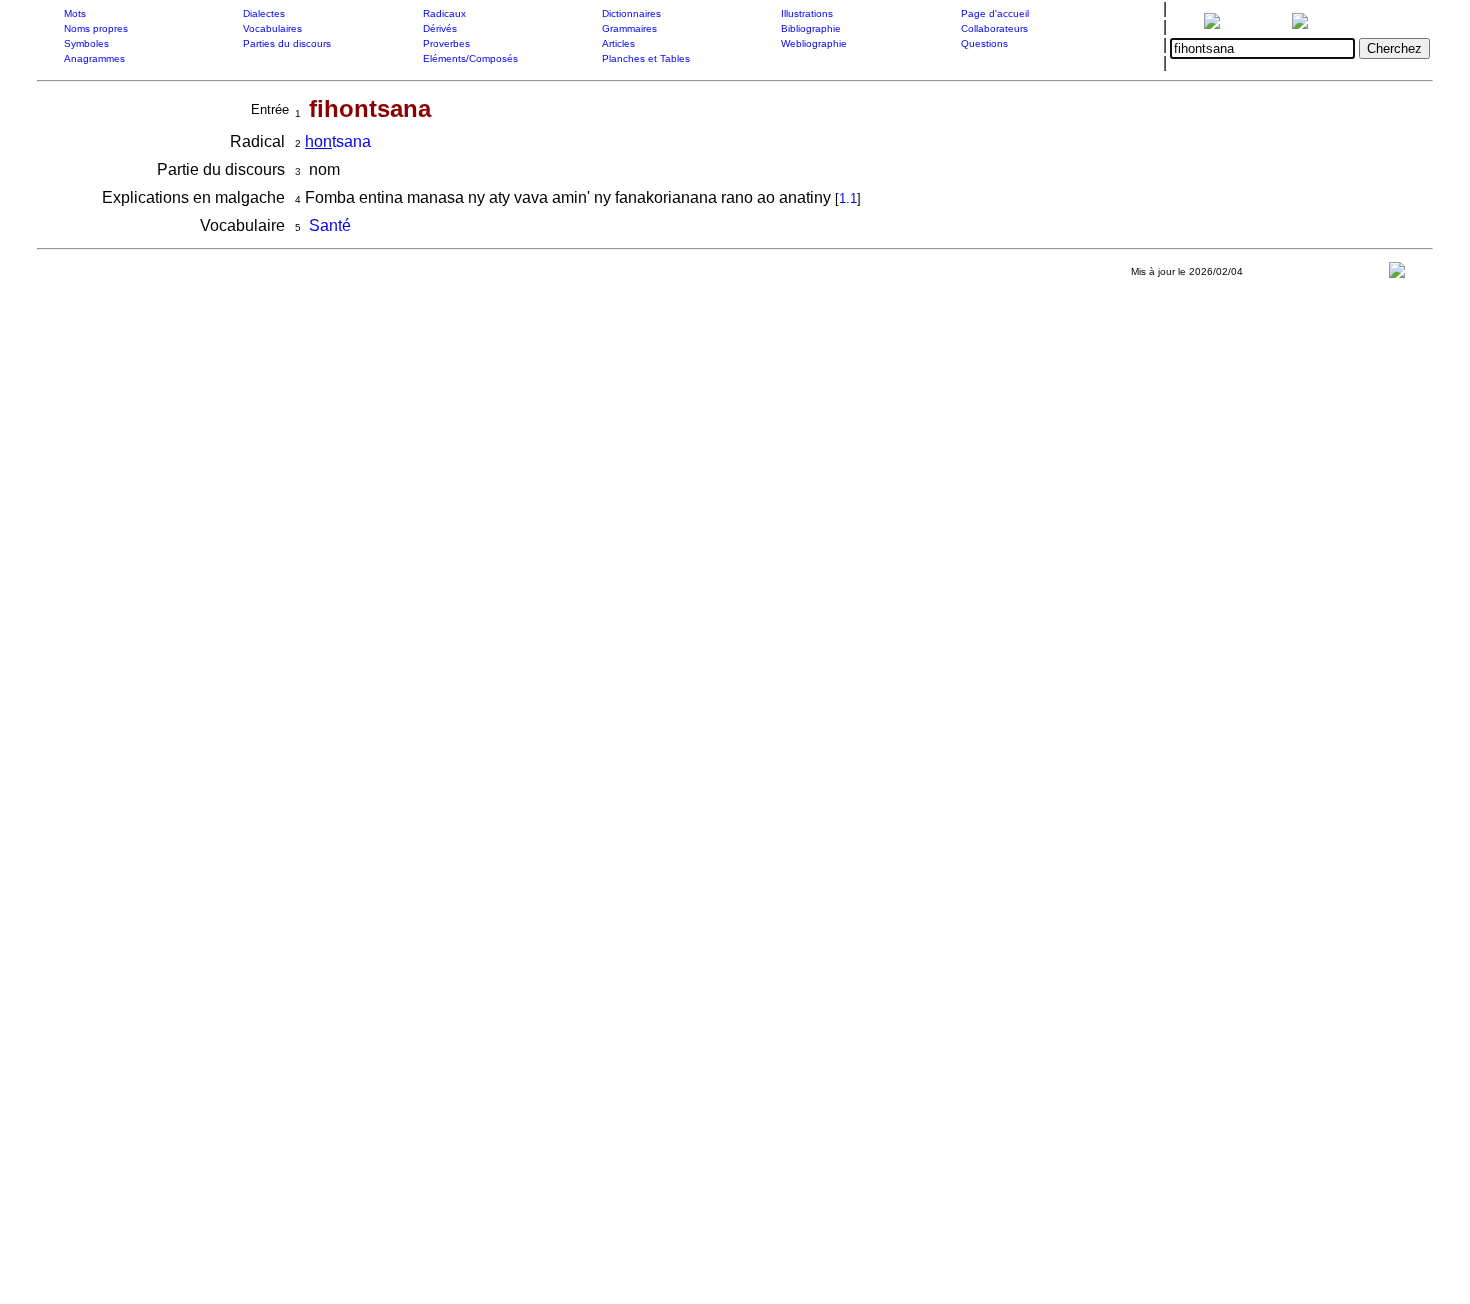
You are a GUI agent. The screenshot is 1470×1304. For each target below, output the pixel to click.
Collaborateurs (994, 28)
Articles (618, 43)
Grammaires (629, 28)
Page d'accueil (995, 13)
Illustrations (807, 13)
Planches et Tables (646, 58)
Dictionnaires (631, 13)
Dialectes (264, 13)
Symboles (86, 43)
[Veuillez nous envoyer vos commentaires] (1397, 274)
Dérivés (440, 28)
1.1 (848, 198)
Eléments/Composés (470, 58)
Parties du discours (287, 43)
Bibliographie (811, 28)
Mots (75, 13)
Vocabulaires (272, 28)
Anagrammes (94, 58)
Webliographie (814, 43)
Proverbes (446, 43)
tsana (338, 141)
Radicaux (444, 13)
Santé (330, 225)
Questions (984, 43)
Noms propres (96, 28)
